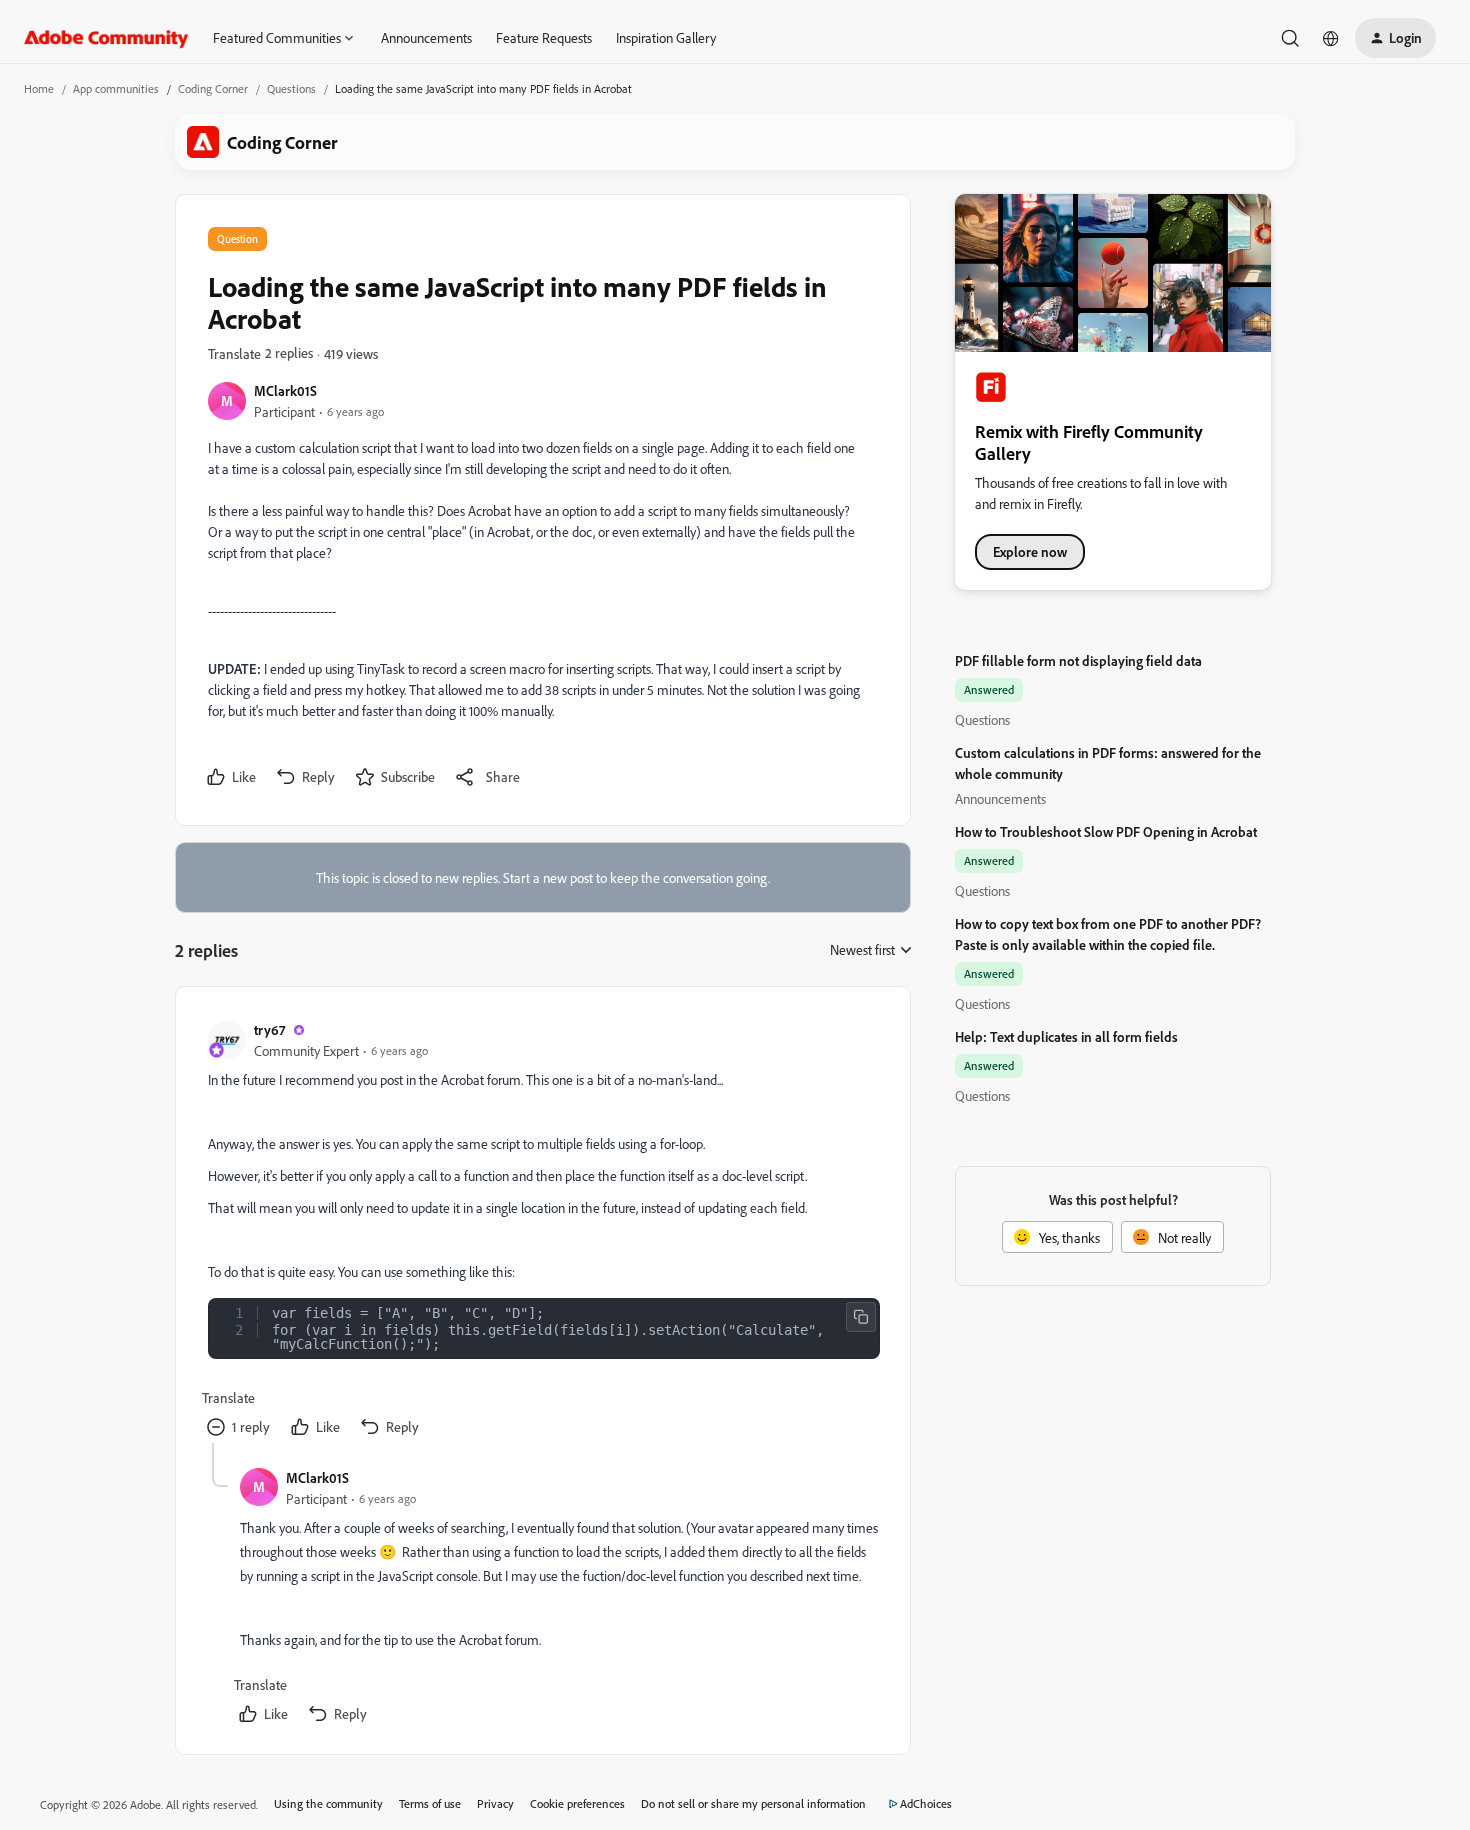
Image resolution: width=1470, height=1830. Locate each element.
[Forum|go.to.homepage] (106, 38)
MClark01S (285, 390)
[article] (542, 1231)
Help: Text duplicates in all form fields (1066, 1036)
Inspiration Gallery (666, 37)
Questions (291, 88)
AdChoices (926, 1803)
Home (39, 88)
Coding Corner (213, 88)
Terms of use (430, 1803)
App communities (116, 88)
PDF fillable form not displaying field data (1078, 660)
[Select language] (1331, 38)
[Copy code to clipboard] (861, 1317)
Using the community (328, 1803)
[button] (1395, 38)
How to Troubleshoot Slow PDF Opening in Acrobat (1106, 831)
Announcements (426, 37)
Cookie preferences (577, 1803)
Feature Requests (544, 37)
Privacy (495, 1803)
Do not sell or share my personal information (753, 1803)
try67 (269, 1029)
